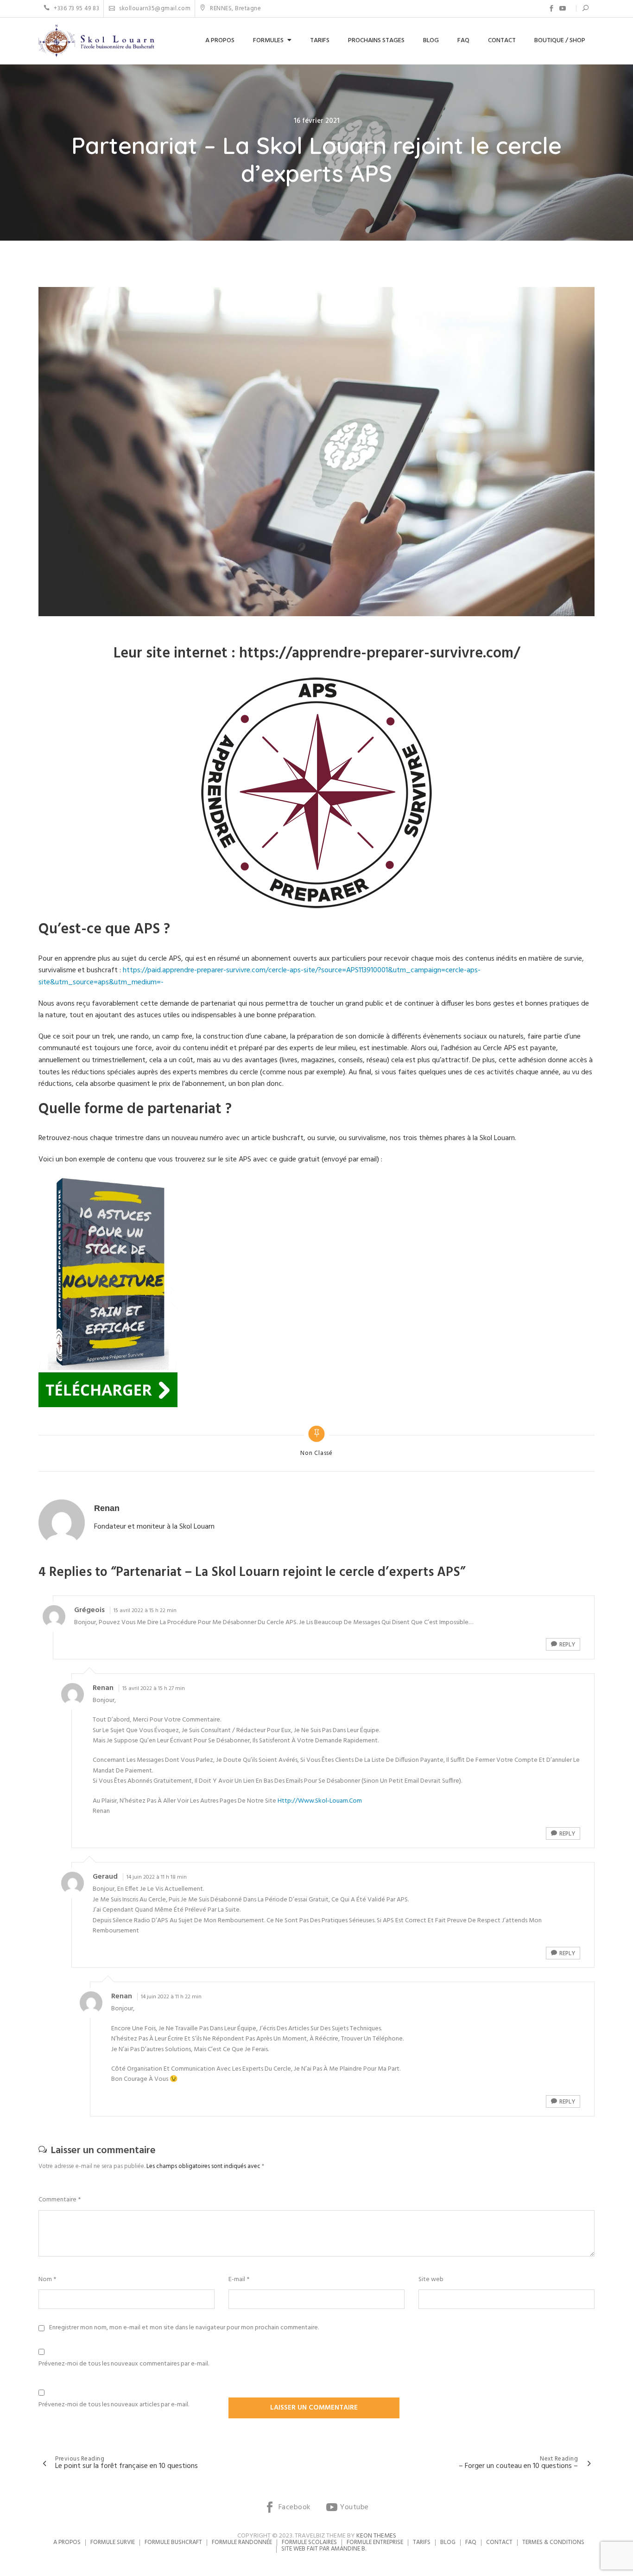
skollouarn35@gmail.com (154, 9)
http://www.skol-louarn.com (320, 1801)
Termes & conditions (553, 2542)
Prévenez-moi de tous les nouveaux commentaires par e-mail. (124, 2364)
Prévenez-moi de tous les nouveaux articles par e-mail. (114, 2405)
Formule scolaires (309, 2542)
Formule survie (113, 2542)
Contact (502, 41)
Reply (567, 1645)
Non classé (316, 1454)
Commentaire (60, 2200)
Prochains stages (376, 41)
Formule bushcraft (173, 2542)
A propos (220, 41)
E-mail (239, 2280)
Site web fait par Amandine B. (324, 2549)
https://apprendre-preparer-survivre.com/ (380, 654)
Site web (431, 2280)
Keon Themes (376, 2536)
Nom (47, 2280)
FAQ (463, 41)
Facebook (551, 8)
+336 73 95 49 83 (76, 9)
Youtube (563, 8)
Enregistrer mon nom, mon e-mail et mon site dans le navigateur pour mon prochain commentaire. (184, 2328)
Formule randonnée (242, 2542)
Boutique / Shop (560, 41)
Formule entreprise (375, 2542)
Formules (268, 41)
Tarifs (320, 41)
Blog (431, 41)
